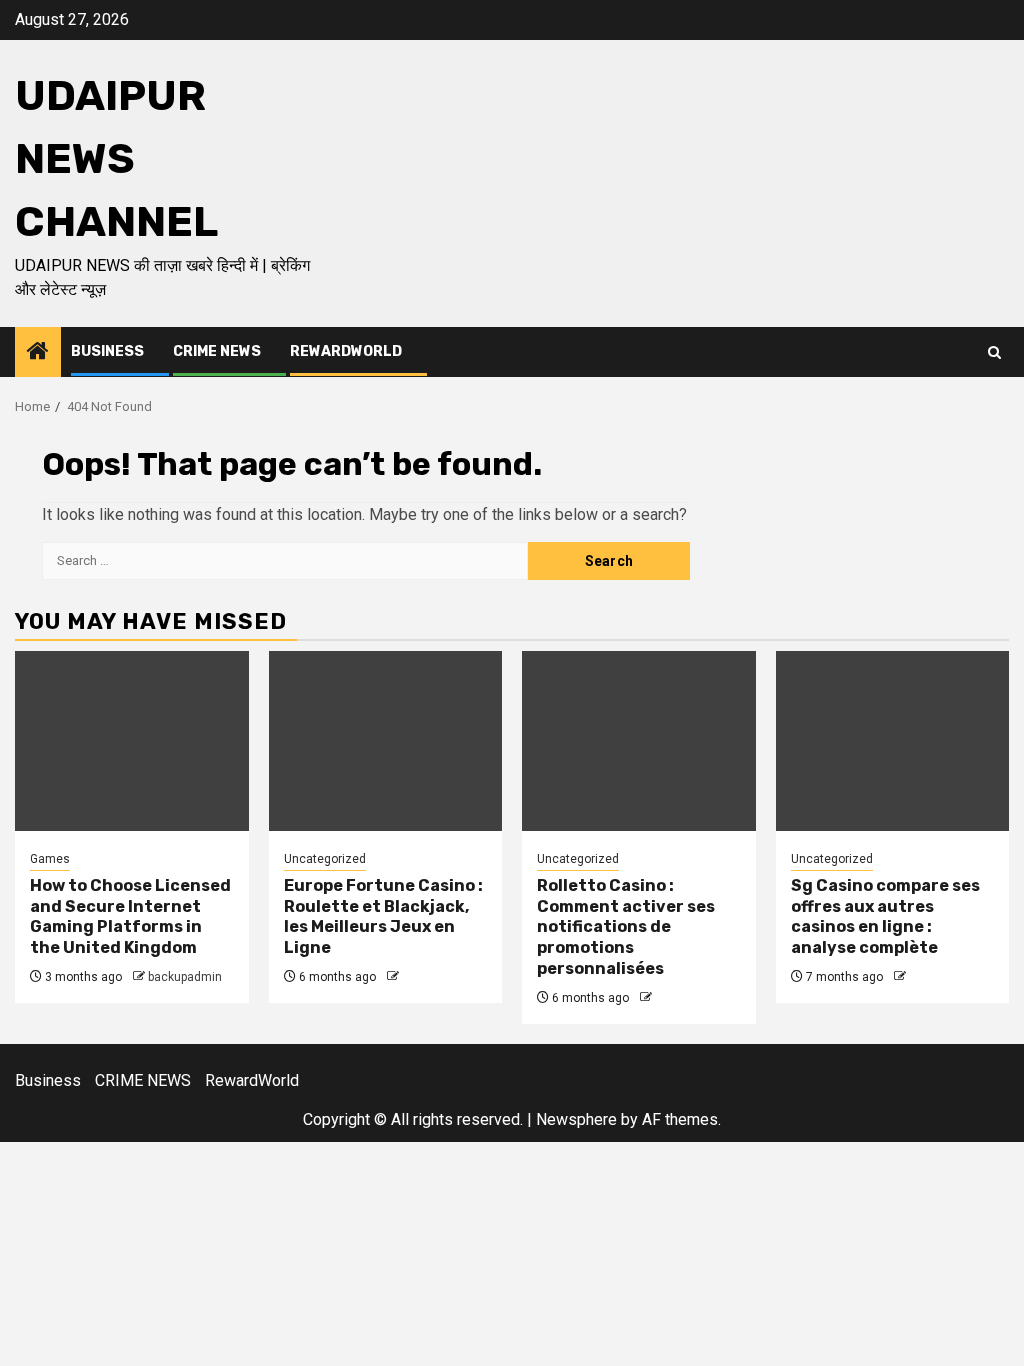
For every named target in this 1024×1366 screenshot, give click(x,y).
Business (107, 351)
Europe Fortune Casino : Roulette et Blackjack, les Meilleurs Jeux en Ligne (383, 916)
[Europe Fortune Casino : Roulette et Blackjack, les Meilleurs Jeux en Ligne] (386, 741)
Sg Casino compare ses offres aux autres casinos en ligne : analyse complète (885, 916)
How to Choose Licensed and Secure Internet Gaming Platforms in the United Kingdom (130, 916)
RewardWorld (346, 351)
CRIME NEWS (217, 351)
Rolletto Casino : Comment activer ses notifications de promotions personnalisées (626, 927)
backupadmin (185, 977)
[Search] (994, 352)
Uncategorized (325, 859)
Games (50, 859)
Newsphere (576, 1119)
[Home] (38, 353)
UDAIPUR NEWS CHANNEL (116, 159)
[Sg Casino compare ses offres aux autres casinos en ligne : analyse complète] (893, 741)
